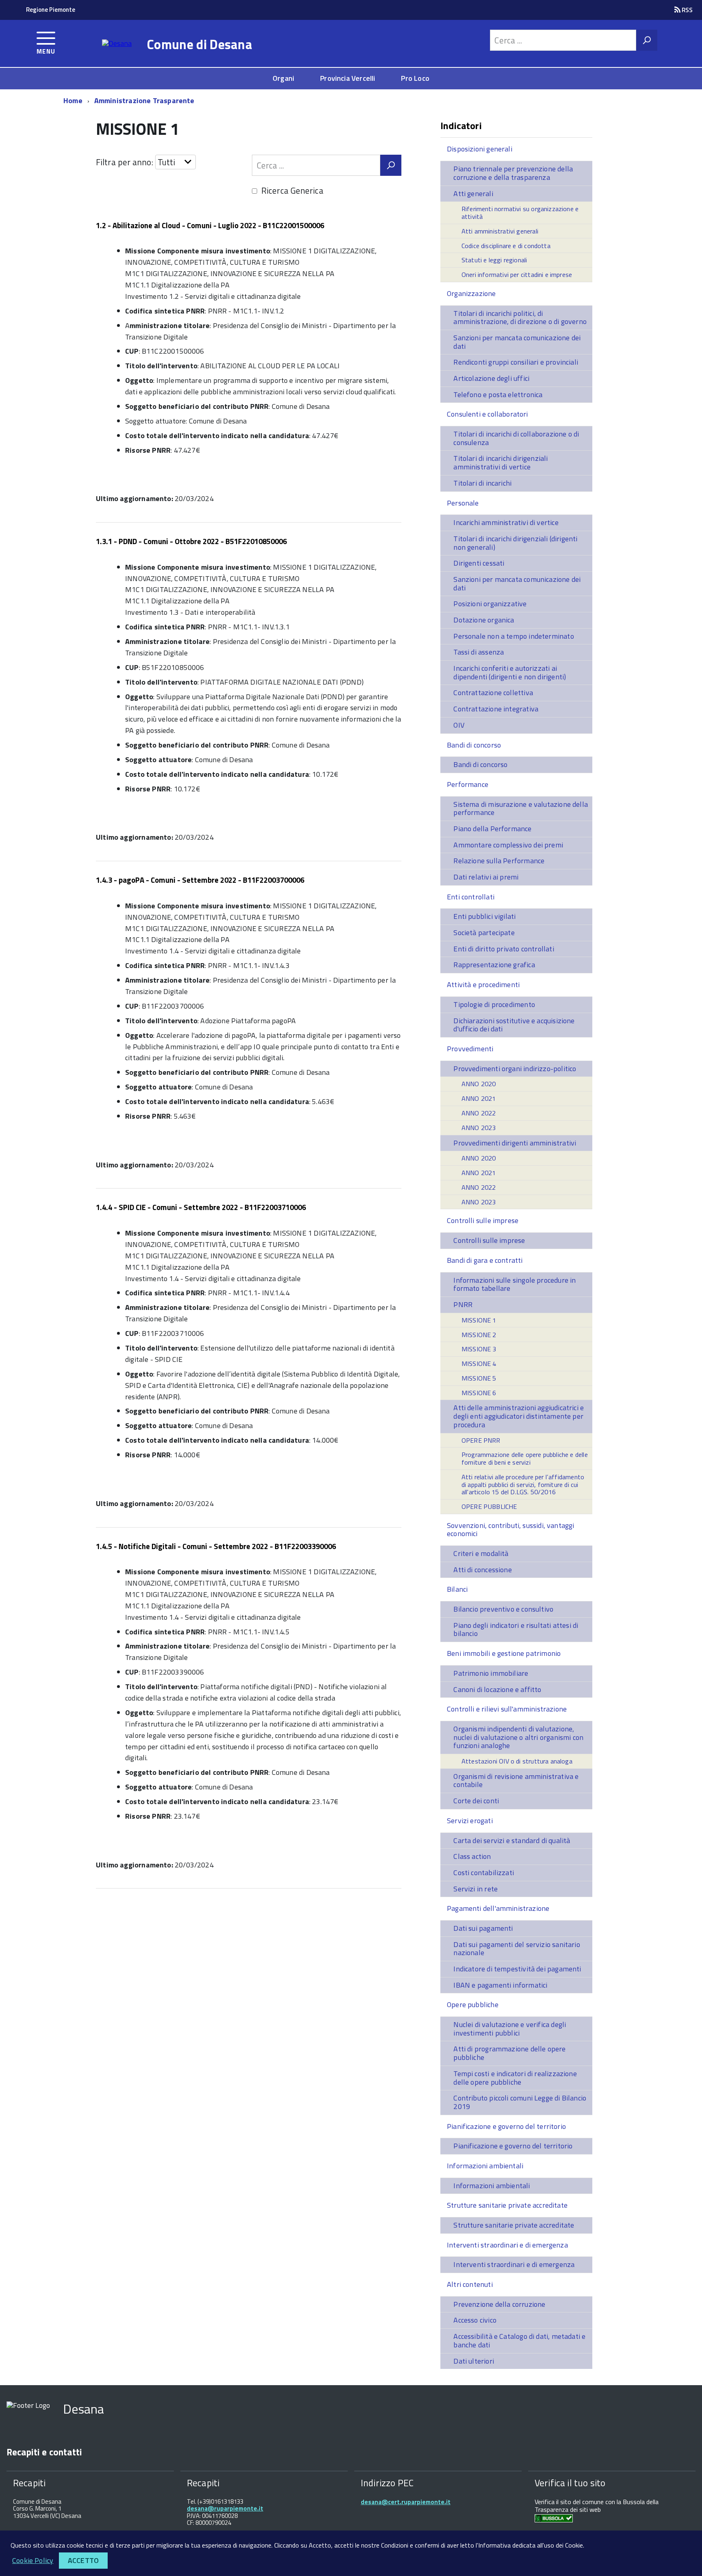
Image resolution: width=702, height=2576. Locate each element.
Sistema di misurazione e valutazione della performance (521, 808)
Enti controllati (471, 897)
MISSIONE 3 (479, 1349)
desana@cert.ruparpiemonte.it (406, 2502)
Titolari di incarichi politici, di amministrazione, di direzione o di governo (520, 318)
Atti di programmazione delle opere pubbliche (509, 2053)
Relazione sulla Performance (499, 861)
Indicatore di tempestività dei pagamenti (517, 1969)
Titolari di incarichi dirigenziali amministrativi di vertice (500, 462)
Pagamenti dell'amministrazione (498, 1908)
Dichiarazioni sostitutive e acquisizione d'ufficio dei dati (514, 1025)
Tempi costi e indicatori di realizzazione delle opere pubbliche (515, 2078)
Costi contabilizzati (484, 1873)
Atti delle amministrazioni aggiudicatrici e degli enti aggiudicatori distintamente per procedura (519, 1416)
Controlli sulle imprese (483, 1220)
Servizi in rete (476, 1889)
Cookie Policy (33, 2560)
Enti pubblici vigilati (484, 916)
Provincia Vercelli (348, 78)
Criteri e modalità (481, 1553)
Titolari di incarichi (482, 483)
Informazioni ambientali (485, 2166)
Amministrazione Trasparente (144, 100)
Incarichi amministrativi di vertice (506, 522)
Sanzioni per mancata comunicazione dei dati (517, 342)
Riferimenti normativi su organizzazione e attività (520, 213)
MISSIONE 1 (479, 1320)
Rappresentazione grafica (494, 965)
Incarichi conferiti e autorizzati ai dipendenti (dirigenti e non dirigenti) (510, 672)
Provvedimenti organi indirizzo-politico (515, 1069)
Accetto (83, 2560)
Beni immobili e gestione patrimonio (504, 1653)
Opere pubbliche (473, 2004)
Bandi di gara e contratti (485, 1260)
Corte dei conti (476, 1801)
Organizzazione (471, 293)
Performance (468, 784)
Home (73, 100)
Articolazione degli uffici (491, 378)
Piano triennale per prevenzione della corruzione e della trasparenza (513, 173)
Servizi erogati (470, 1821)
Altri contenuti (470, 2284)
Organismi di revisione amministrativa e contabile (516, 1781)
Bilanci (457, 1589)
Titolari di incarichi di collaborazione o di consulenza (516, 438)
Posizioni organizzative (490, 604)
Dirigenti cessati (479, 563)
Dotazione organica (484, 620)
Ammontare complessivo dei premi (508, 845)
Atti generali (473, 193)
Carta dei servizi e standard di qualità (512, 1840)
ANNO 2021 (479, 1098)
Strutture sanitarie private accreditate (507, 2205)
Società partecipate (484, 933)
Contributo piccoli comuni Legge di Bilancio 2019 (520, 2102)
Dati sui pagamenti (483, 1928)
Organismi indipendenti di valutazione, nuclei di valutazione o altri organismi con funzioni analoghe (518, 1737)
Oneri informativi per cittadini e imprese (517, 274)
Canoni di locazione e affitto (497, 1689)
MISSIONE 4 (479, 1364)
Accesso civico (475, 2320)
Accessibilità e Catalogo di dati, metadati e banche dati (519, 2340)
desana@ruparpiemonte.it (225, 2508)
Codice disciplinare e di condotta (506, 246)
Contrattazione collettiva (493, 693)
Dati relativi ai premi (486, 877)
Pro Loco (415, 78)
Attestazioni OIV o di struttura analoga (517, 1761)
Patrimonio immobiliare (491, 1673)
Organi (283, 78)
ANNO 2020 (479, 1084)
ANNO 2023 (479, 1128)
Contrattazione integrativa (496, 709)
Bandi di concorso (474, 745)
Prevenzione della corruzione (499, 2304)
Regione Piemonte (51, 10)
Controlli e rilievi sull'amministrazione (507, 1709)
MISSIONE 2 (479, 1335)
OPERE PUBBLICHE (489, 1506)
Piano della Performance (492, 829)
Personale (463, 503)
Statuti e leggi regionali (494, 260)
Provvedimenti (470, 1049)
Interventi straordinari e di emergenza (507, 2245)
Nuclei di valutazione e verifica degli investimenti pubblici (510, 2029)
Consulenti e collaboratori (487, 414)
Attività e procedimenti (483, 984)
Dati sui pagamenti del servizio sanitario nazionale (517, 1949)
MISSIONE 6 (479, 1393)
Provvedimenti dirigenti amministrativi (515, 1143)
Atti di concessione (482, 1570)
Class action (472, 1856)
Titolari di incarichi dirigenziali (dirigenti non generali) (515, 543)
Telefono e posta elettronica (498, 394)
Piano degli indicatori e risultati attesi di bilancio (516, 1629)
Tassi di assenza (479, 652)
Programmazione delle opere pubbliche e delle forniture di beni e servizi (525, 1458)
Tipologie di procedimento (494, 1004)
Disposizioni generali (480, 149)
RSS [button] (687, 10)
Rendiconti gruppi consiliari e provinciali (516, 362)
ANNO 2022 (479, 1113)
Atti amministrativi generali (500, 231)
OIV (459, 725)
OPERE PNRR (481, 1440)
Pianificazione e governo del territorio (506, 2126)
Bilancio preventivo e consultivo (503, 1609)
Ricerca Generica (292, 190)
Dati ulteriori (474, 2361)
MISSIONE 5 (479, 1378)
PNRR (463, 1304)
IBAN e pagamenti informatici (500, 1985)
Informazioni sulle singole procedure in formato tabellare (515, 1284)
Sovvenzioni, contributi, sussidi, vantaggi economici (511, 1530)
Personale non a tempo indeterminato (513, 636)
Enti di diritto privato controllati (504, 949)
